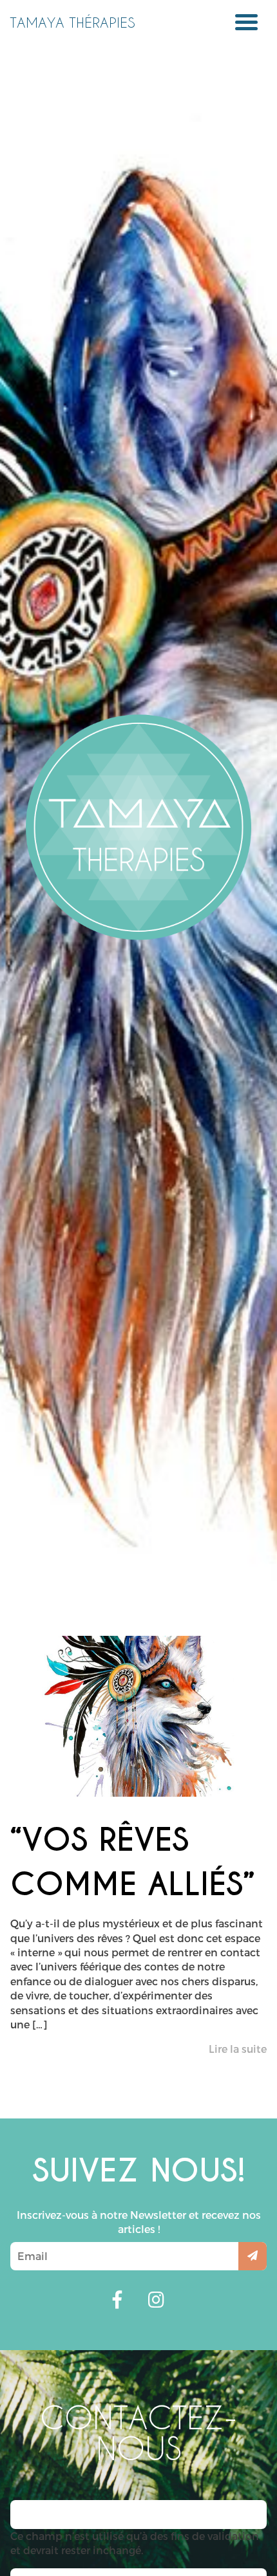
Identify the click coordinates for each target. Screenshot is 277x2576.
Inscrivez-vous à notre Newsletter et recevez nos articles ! (139, 2222)
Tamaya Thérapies (72, 22)
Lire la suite (238, 2049)
